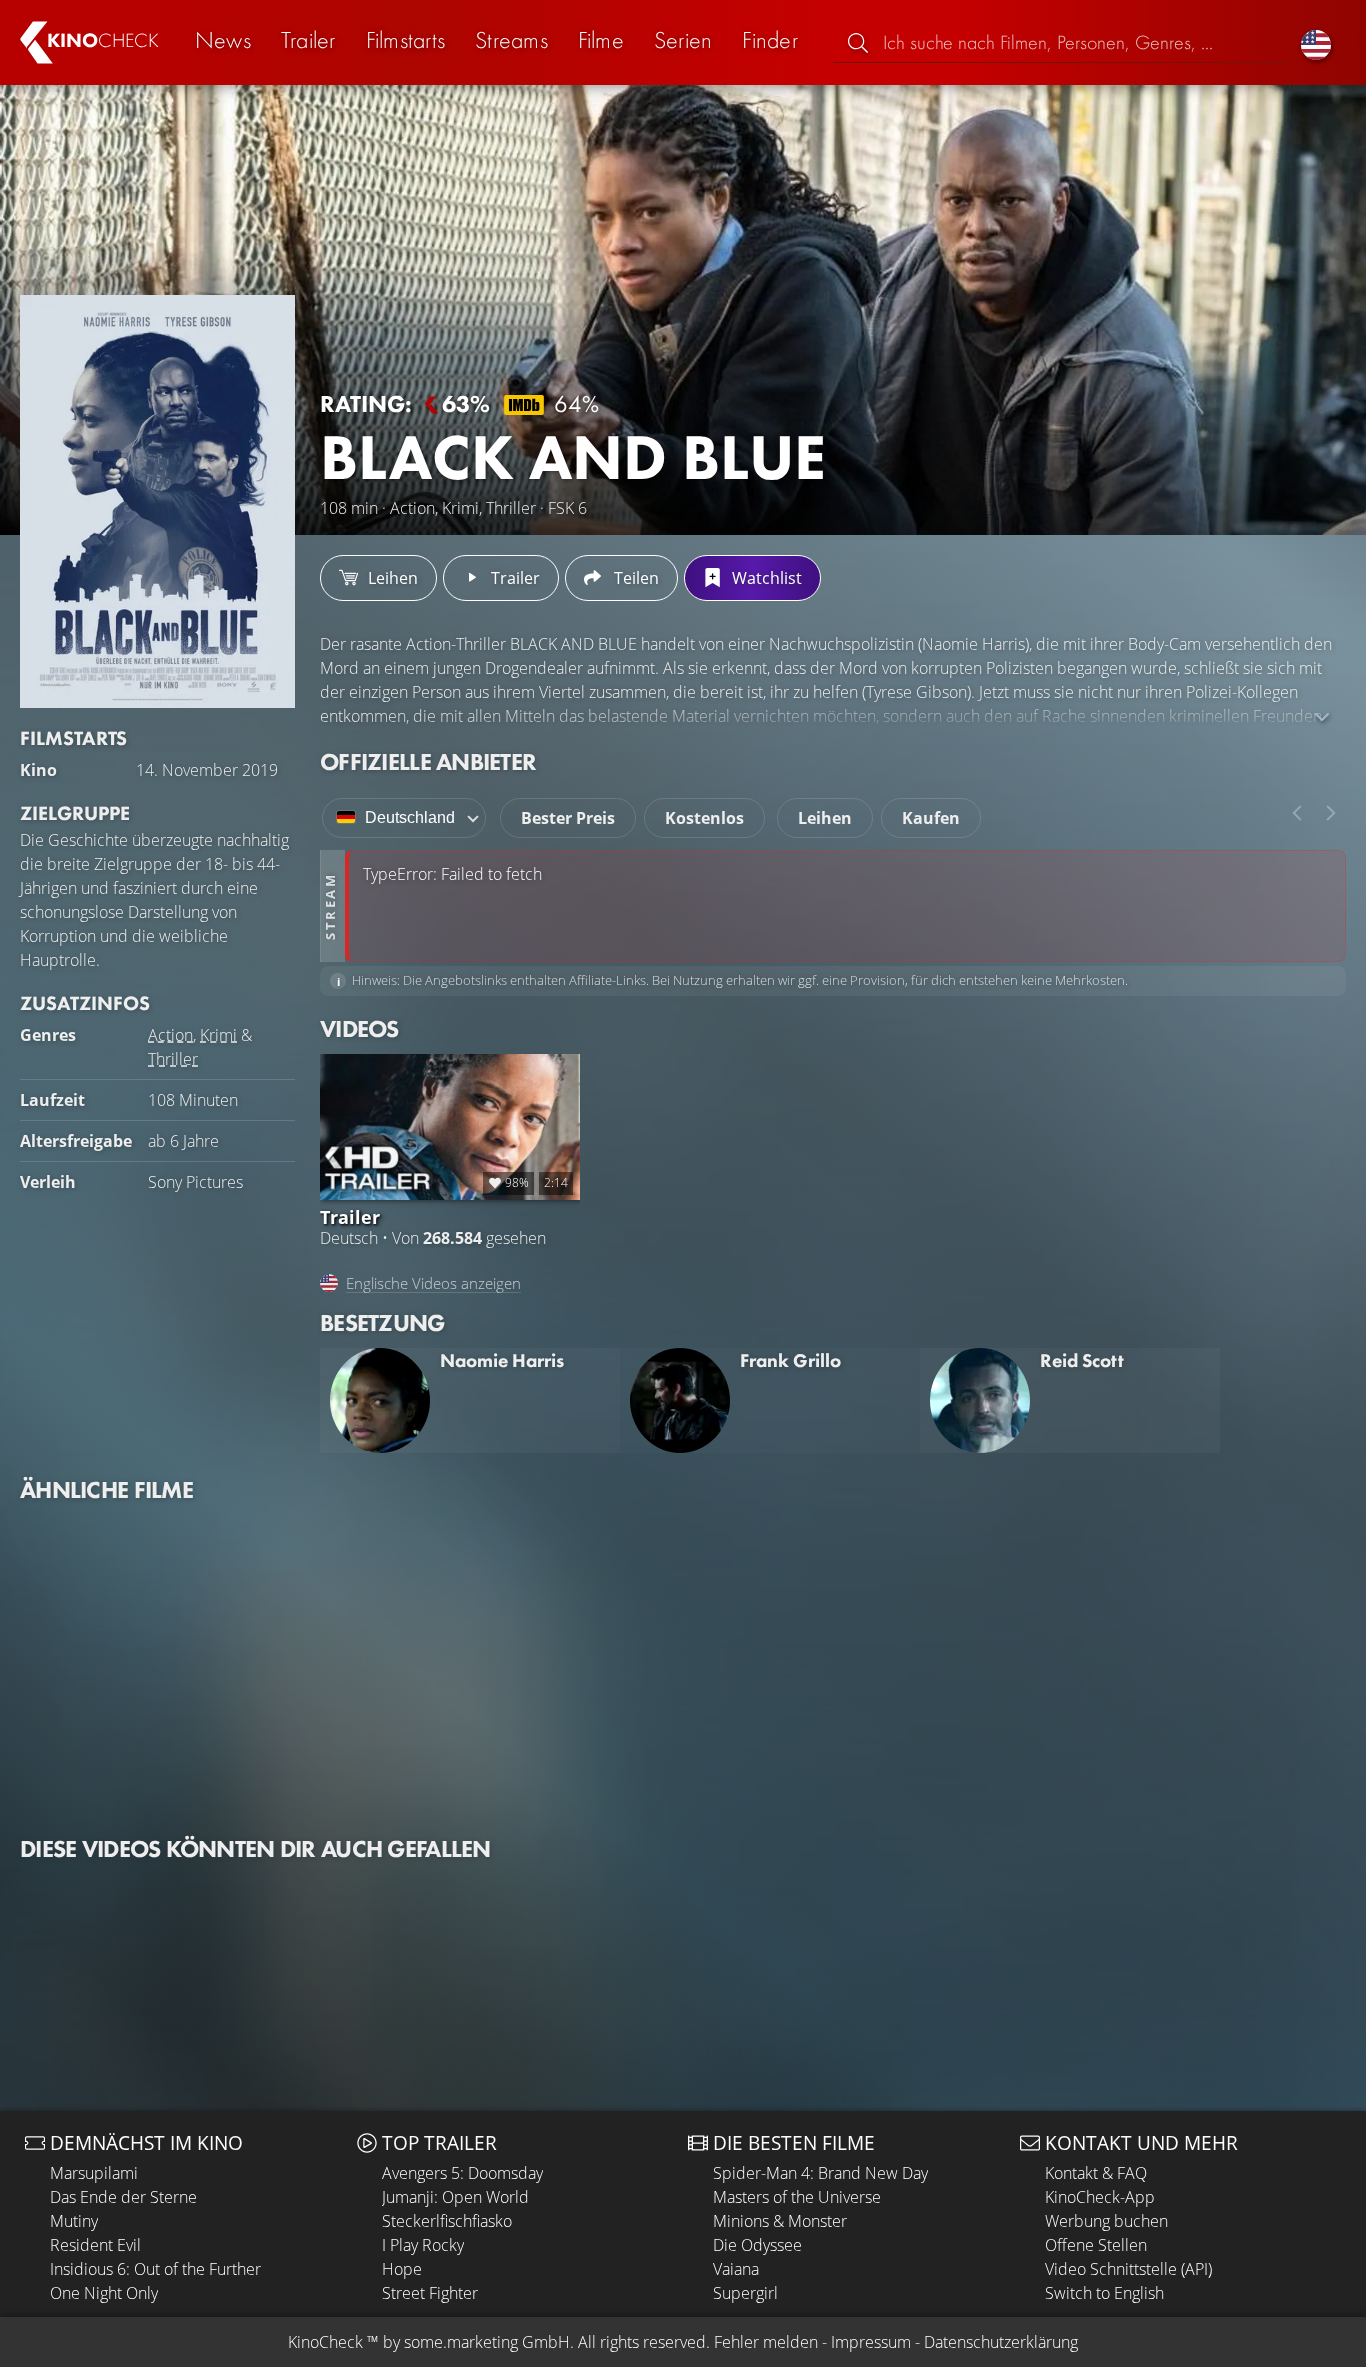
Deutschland (410, 817)
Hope (402, 2269)
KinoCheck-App (1100, 2197)
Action (170, 1035)
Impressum (871, 2342)
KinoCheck (325, 2342)
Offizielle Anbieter (428, 761)
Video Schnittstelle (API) (1128, 2269)
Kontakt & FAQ (1096, 2173)
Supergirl (745, 2293)
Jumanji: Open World (455, 2197)
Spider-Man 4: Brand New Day (820, 2173)
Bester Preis (568, 818)
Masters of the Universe (797, 2197)
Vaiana (736, 2269)
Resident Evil (95, 2245)
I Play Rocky (423, 2245)
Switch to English (1104, 2293)
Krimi (218, 1035)
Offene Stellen (1096, 2245)
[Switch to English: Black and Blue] (1316, 42)
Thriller (173, 1059)
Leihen (825, 818)
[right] (1331, 813)
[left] (1297, 813)
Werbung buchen (1106, 2221)
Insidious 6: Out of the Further (155, 2269)
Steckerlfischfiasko (447, 2221)
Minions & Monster (780, 2221)
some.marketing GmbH (487, 2342)
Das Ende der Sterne (123, 2197)
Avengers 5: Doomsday (462, 2173)
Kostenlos (704, 818)
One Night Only (104, 2293)
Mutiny (74, 2221)
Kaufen (931, 818)
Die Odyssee (757, 2245)
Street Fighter (430, 2293)
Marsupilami (94, 2173)
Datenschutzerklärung (1001, 2342)
